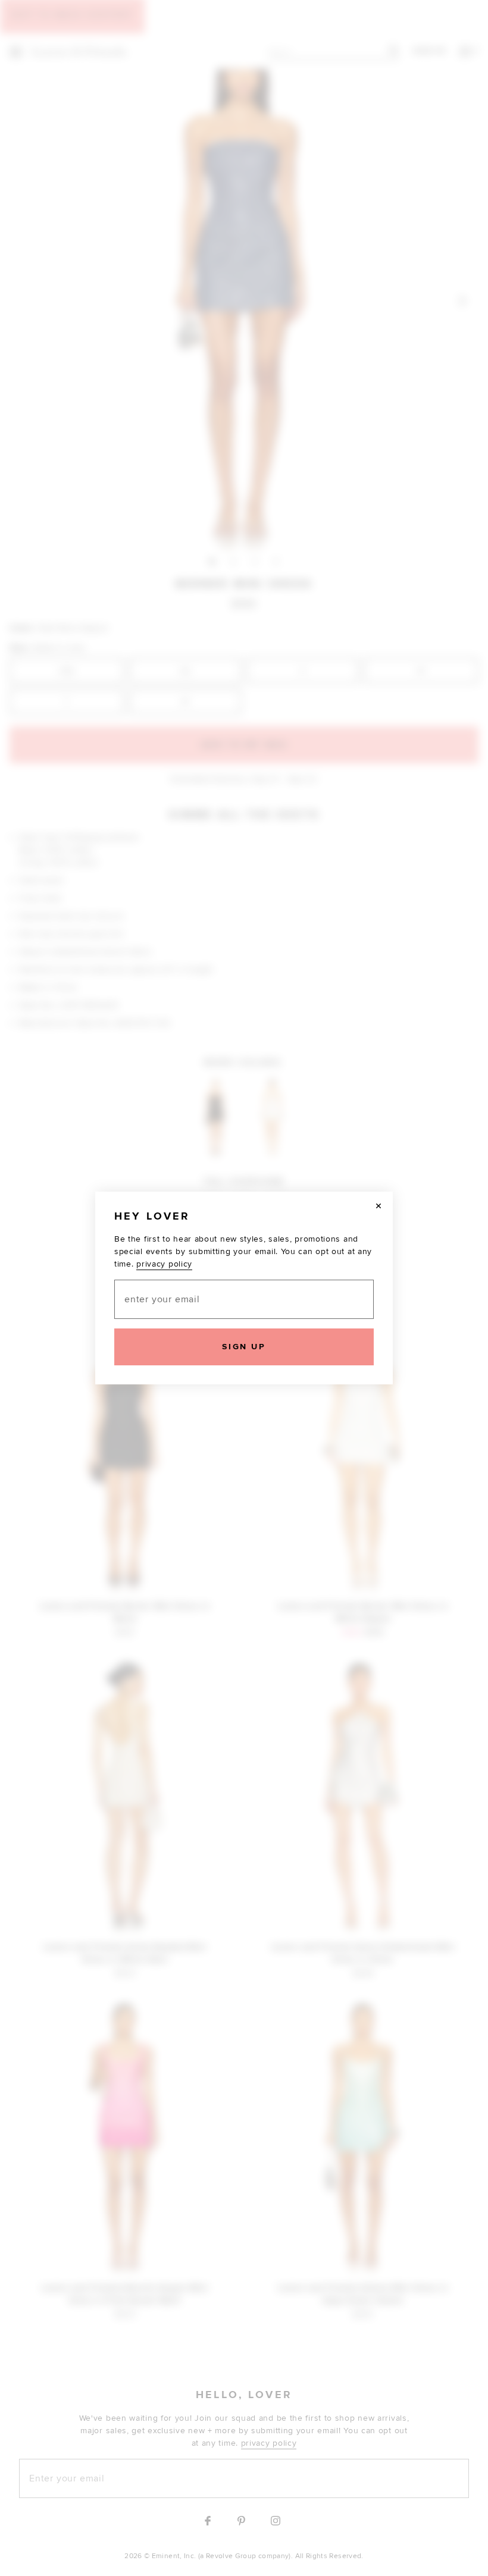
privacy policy (164, 1264)
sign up (244, 1347)
